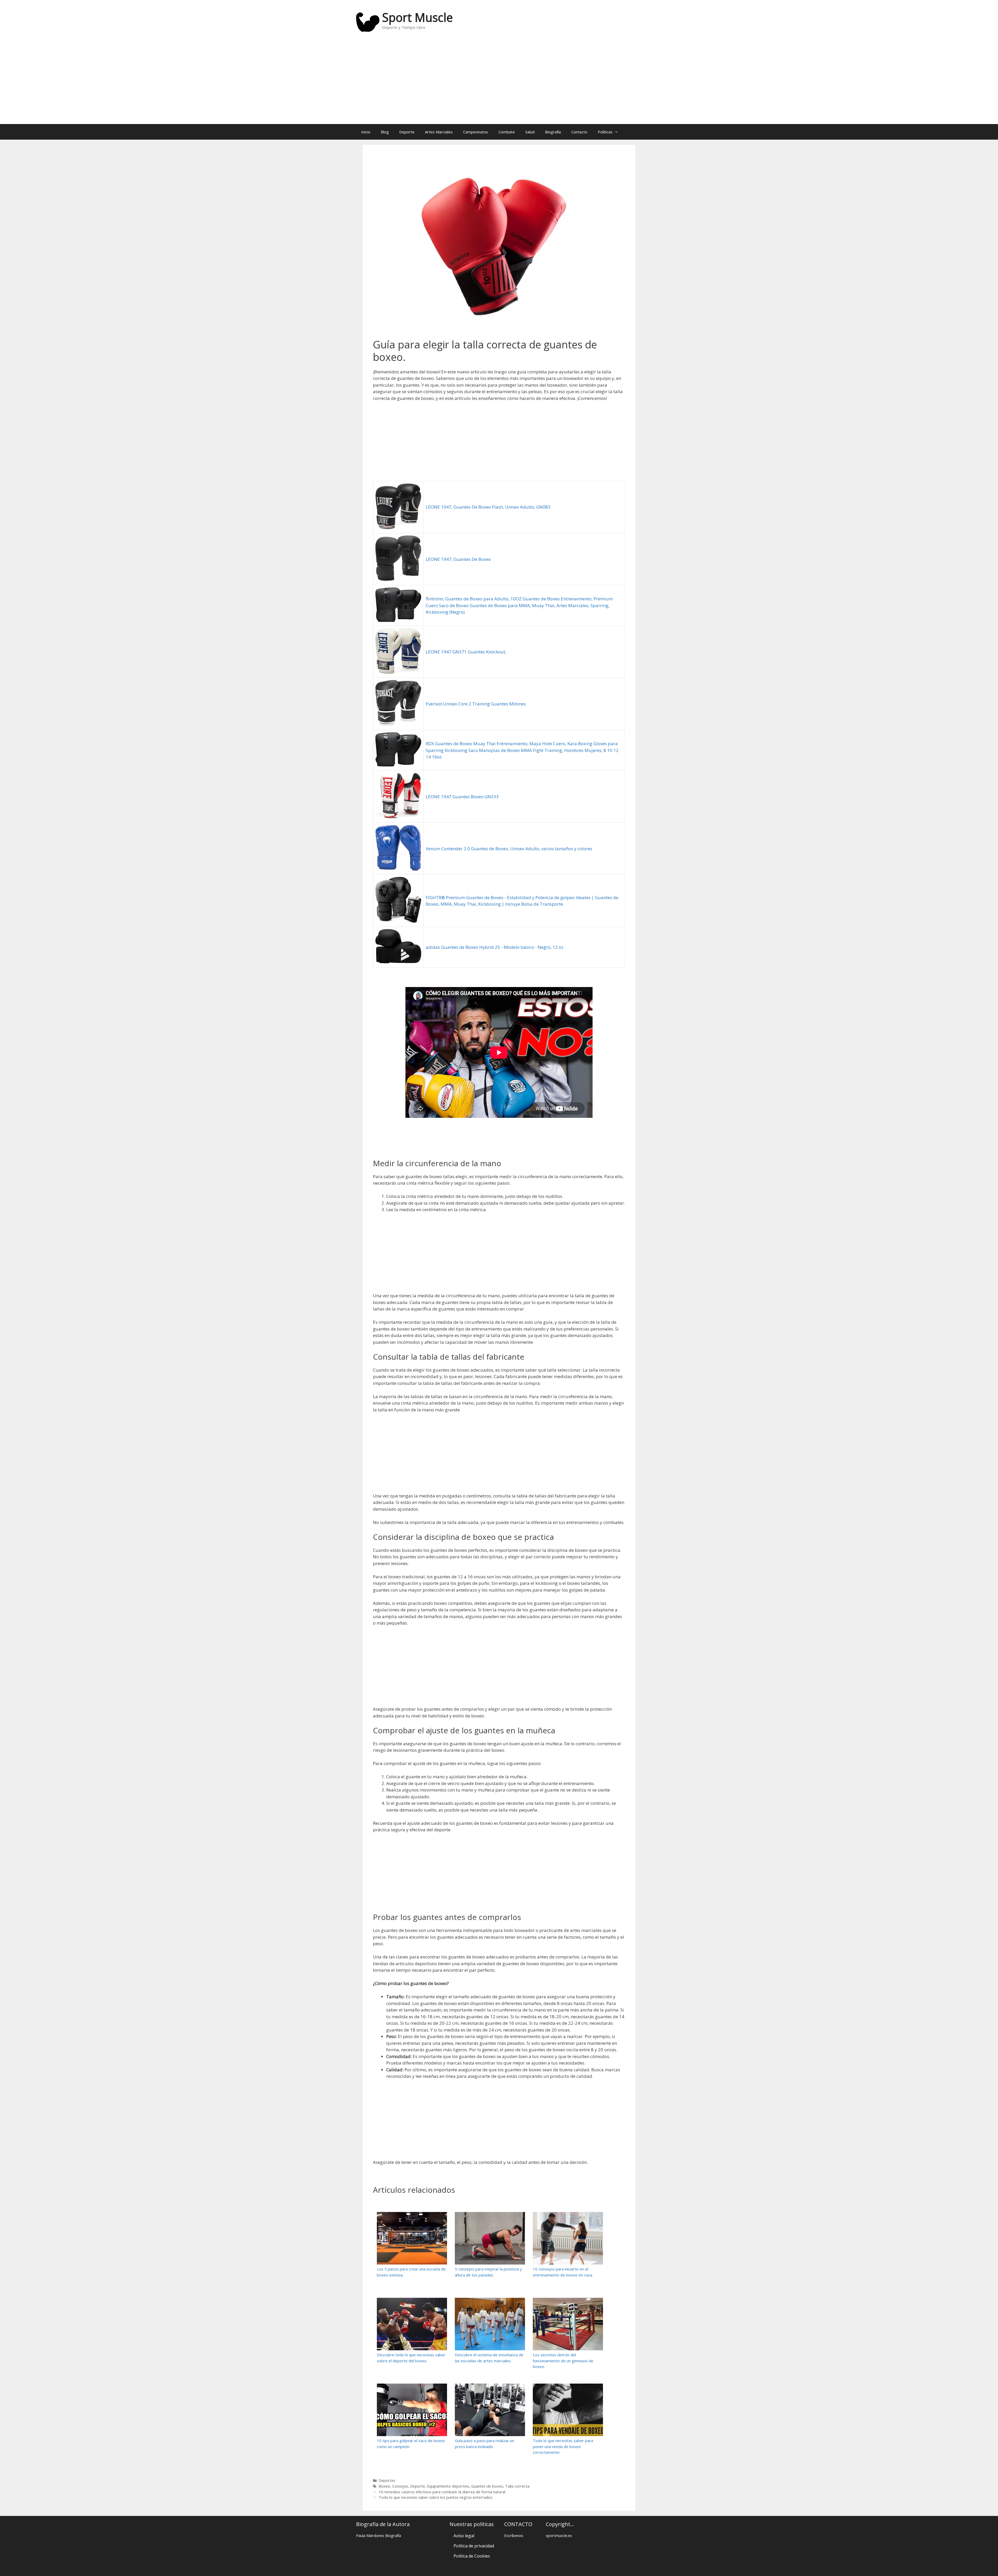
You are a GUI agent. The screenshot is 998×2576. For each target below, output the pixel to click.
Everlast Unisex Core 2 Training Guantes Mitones (476, 704)
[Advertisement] (499, 82)
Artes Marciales (439, 132)
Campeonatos (476, 132)
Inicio (366, 132)
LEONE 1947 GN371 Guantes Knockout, (466, 652)
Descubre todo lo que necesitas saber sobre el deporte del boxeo (411, 2358)
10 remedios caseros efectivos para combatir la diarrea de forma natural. (442, 2492)
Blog (385, 132)
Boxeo (384, 2486)
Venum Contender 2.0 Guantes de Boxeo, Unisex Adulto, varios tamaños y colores (509, 849)
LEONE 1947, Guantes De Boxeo (458, 559)
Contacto (579, 132)
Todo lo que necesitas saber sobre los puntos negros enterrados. (436, 2497)
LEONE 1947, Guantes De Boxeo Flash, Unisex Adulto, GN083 (488, 507)
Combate (507, 132)
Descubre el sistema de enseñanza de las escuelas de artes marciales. (489, 2358)
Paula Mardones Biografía (379, 2535)
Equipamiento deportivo (448, 2486)
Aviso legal (464, 2536)
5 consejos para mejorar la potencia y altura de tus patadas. (488, 2272)
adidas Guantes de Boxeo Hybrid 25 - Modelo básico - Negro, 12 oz (495, 947)
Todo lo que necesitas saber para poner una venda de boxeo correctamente (563, 2446)
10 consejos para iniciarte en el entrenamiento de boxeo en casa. (563, 2272)
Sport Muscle (417, 17)
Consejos (400, 2486)
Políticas (605, 132)
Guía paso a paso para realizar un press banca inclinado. (484, 2444)
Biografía (553, 132)
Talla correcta (517, 2486)
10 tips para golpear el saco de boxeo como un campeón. (411, 2444)
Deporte (407, 132)
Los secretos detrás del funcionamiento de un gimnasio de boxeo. (563, 2361)
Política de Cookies (472, 2556)
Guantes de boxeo (487, 2486)
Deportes (387, 2480)
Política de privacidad (474, 2546)
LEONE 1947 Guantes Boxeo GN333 (462, 797)
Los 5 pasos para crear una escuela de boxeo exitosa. (411, 2272)
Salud (530, 132)
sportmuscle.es (559, 2535)
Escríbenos (514, 2535)
